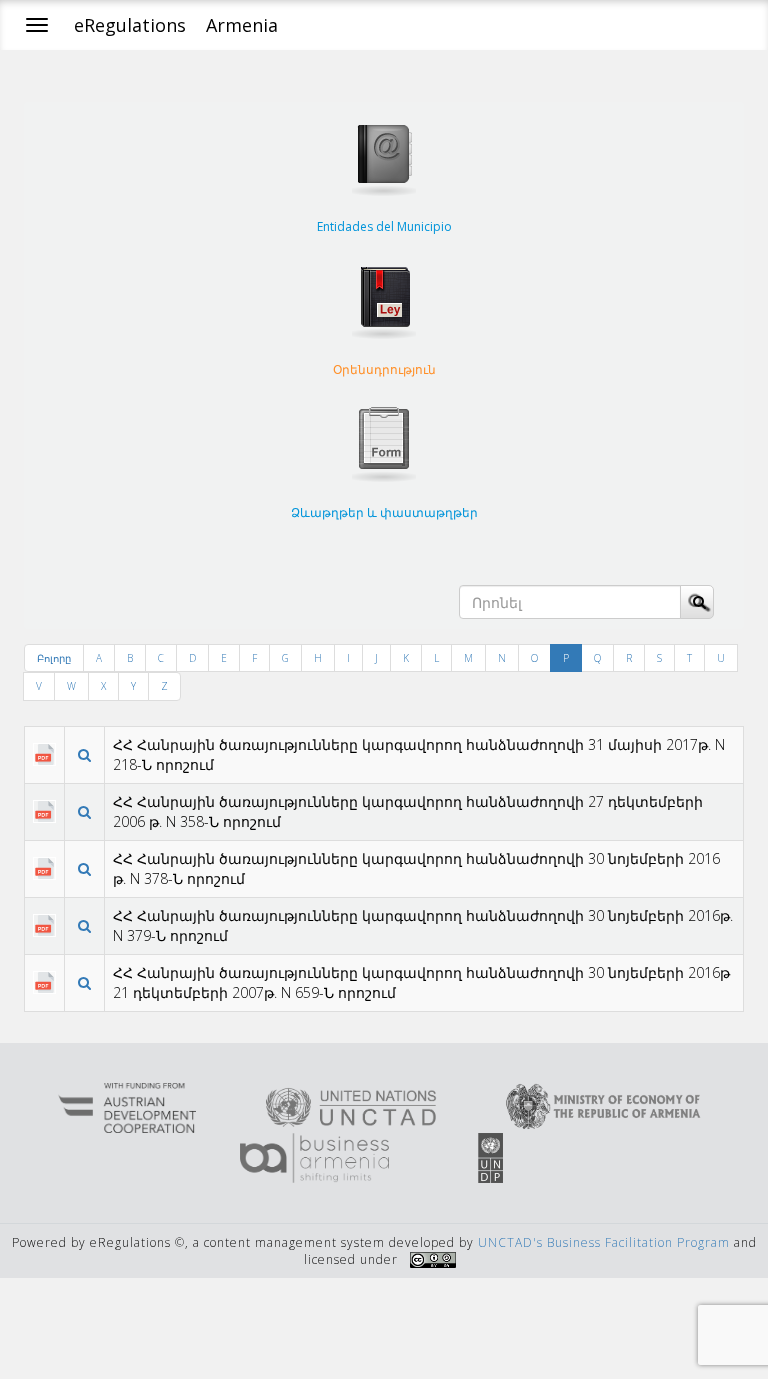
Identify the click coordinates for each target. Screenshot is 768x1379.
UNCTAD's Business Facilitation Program (604, 1242)
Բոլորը (54, 658)
